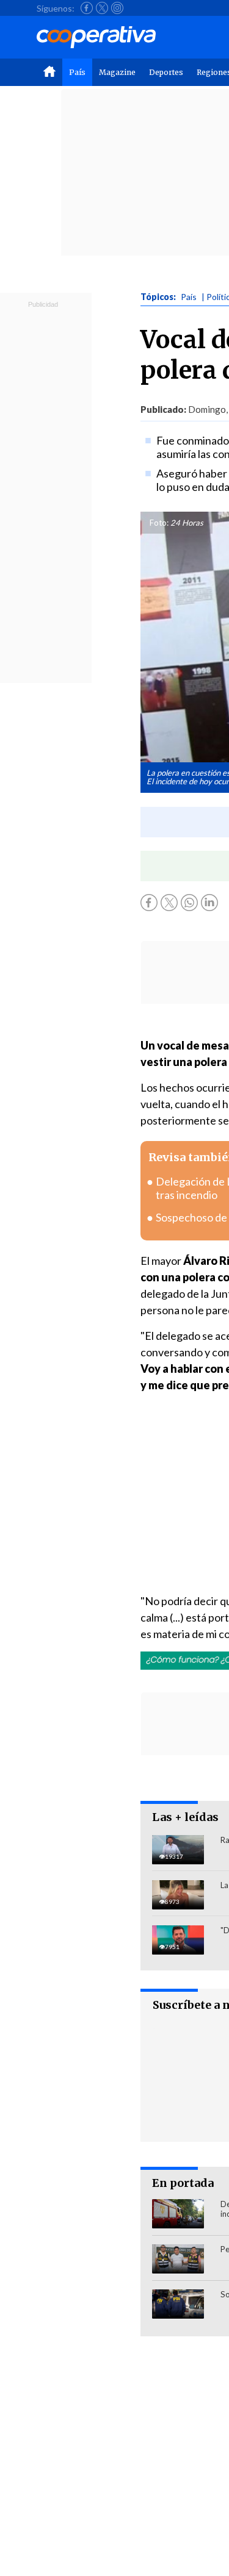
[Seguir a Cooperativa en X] (102, 8)
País (77, 72)
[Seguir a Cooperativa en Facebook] (87, 8)
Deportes (166, 72)
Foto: (159, 523)
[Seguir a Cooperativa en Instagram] (117, 8)
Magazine (117, 72)
